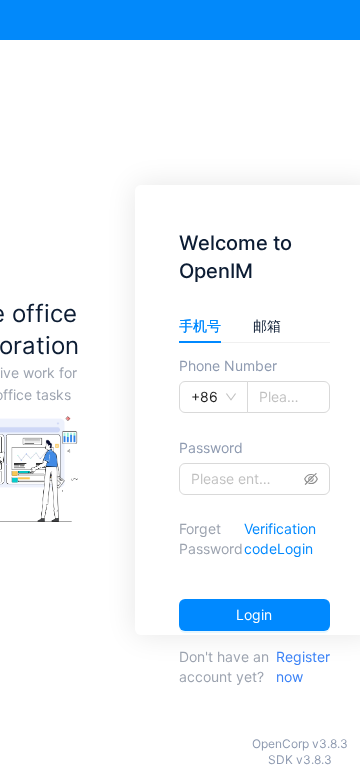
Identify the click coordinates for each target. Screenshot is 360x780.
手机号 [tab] (200, 325)
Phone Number (228, 365)
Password (211, 447)
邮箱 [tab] (267, 325)
